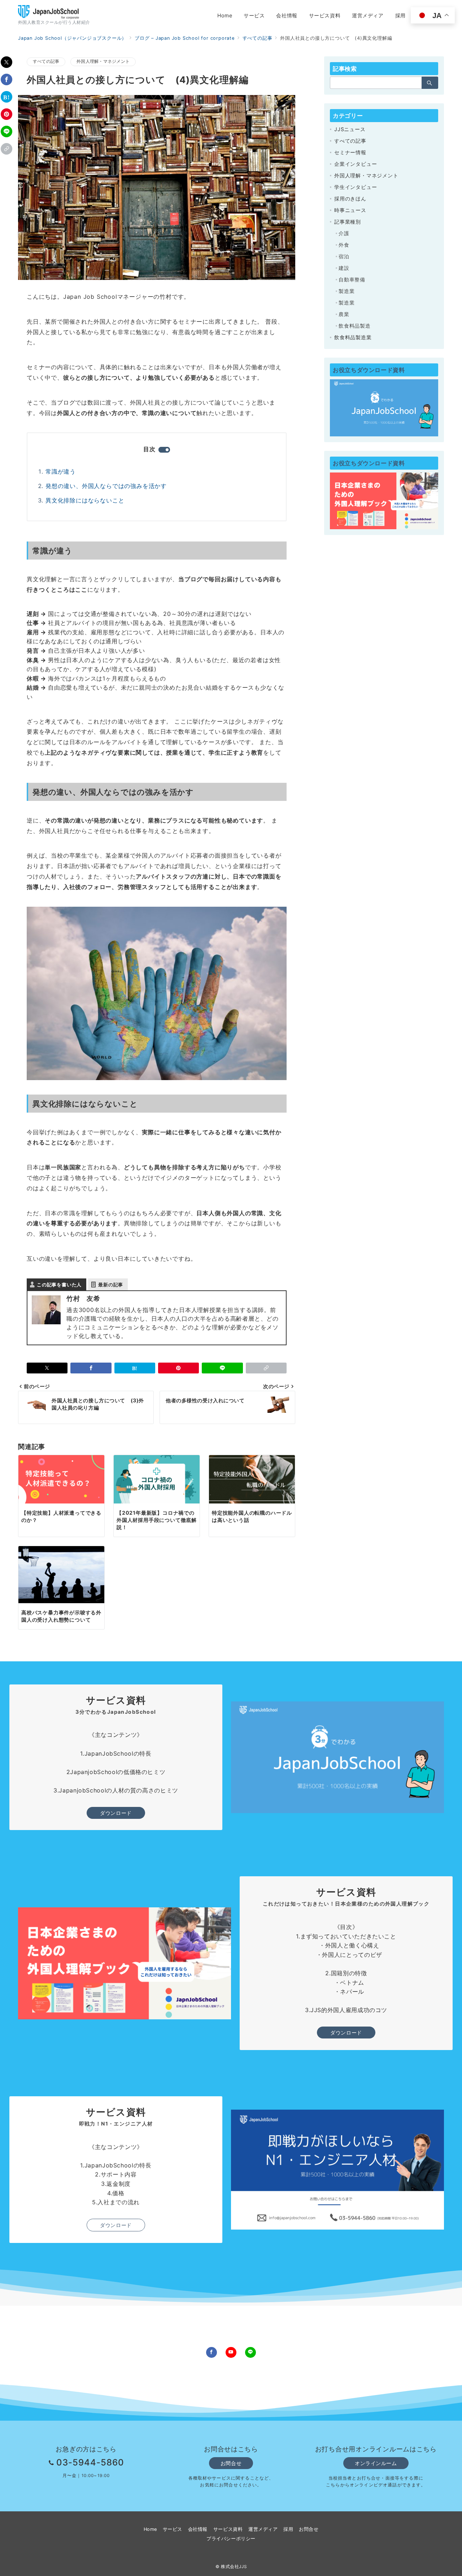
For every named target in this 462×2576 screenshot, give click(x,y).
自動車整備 (352, 279)
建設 (344, 268)
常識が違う (61, 471)
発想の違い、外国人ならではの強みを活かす (106, 486)
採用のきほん (350, 199)
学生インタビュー (356, 187)
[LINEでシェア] (6, 131)
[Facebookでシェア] (6, 79)
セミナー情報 (350, 152)
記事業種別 (348, 222)
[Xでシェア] (6, 62)
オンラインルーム (376, 2463)
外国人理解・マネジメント (103, 61)
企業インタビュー (356, 164)
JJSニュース (350, 129)
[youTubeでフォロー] (231, 2352)
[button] (6, 149)
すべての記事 (46, 61)
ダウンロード (116, 1813)
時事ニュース (350, 210)
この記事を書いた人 (59, 1285)
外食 (344, 245)
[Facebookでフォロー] (212, 2352)
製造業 (346, 291)
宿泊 (344, 256)
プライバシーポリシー (231, 2539)
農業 (344, 314)
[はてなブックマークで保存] (6, 97)
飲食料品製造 (355, 326)
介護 (344, 233)
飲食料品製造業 (353, 337)
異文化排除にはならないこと (85, 500)
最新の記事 (111, 1285)
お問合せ (231, 2463)
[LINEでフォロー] (250, 2352)
